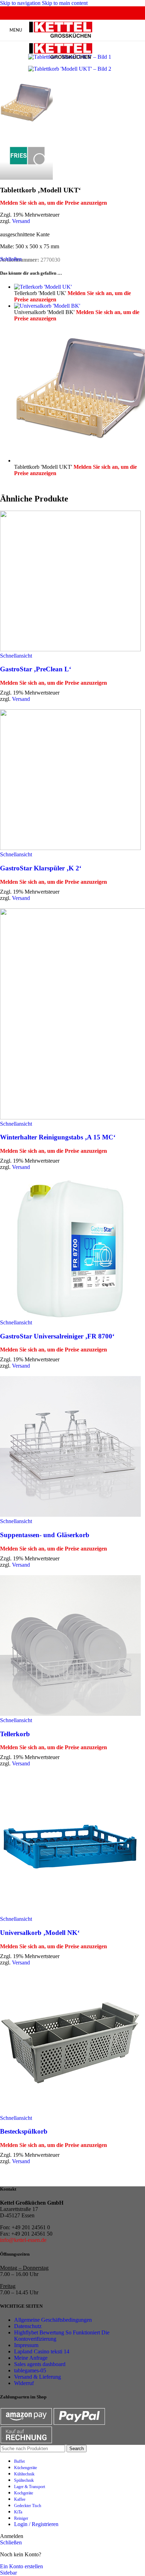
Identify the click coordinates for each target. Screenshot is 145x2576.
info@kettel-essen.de (23, 2240)
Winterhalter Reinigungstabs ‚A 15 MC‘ (58, 1137)
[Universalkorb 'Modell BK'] (47, 306)
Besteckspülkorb (24, 2131)
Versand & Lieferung (37, 2377)
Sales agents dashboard (40, 2364)
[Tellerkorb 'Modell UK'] (43, 287)
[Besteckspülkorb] (72, 2044)
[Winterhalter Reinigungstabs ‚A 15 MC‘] (72, 1015)
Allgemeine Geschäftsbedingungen (53, 2320)
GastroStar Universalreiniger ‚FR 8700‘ (57, 1336)
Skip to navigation (21, 3)
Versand (21, 221)
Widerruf (24, 2383)
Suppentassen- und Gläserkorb (45, 1535)
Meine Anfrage (31, 2358)
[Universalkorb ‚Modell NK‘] (72, 1845)
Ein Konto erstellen (21, 2566)
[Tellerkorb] (72, 1646)
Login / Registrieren (36, 2524)
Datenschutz (28, 2326)
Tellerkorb (15, 1734)
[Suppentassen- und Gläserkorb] (72, 1447)
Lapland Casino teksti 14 (42, 2351)
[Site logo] (61, 38)
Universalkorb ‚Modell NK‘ (40, 1933)
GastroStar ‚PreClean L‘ (36, 669)
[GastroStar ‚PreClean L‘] (72, 582)
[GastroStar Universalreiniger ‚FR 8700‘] (72, 1248)
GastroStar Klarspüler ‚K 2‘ (41, 868)
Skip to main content (65, 3)
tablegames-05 (30, 2370)
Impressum (26, 2345)
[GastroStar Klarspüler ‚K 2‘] (72, 780)
